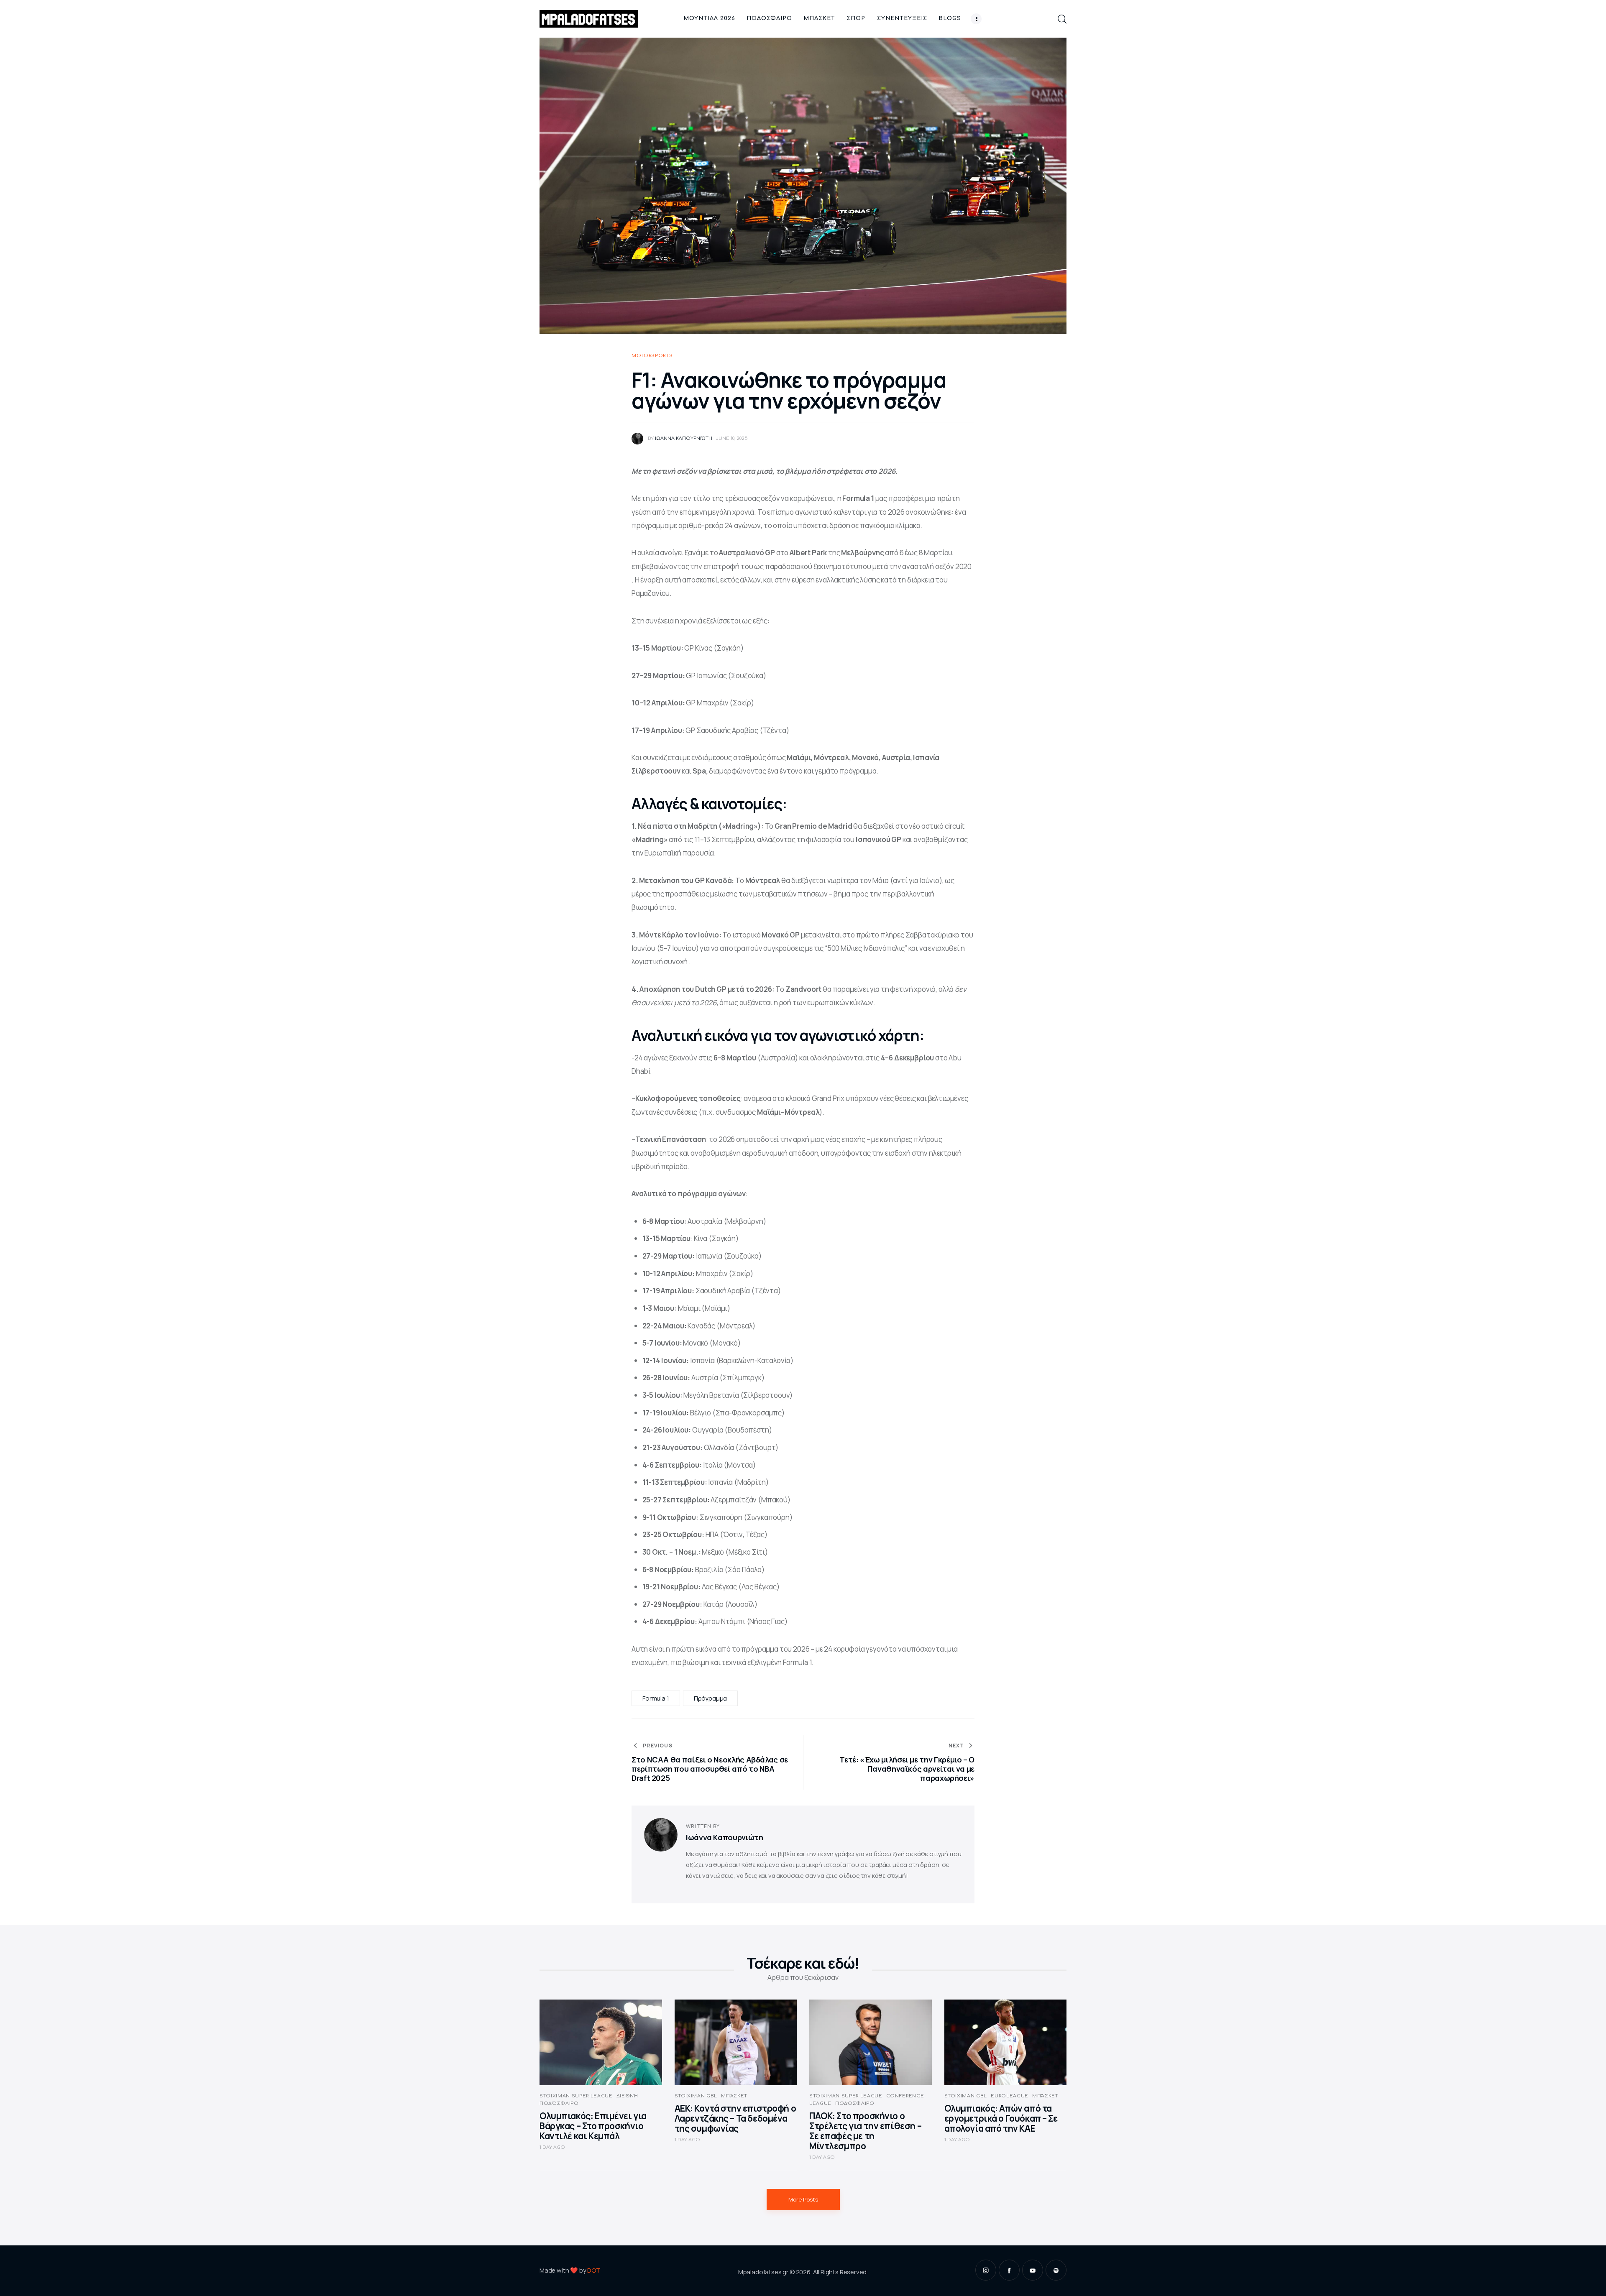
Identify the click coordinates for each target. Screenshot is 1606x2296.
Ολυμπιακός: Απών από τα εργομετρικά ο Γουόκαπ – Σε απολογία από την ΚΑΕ (1001, 2118)
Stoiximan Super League (576, 2096)
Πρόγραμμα (711, 1698)
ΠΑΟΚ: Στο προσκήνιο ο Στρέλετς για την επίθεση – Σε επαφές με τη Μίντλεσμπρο (865, 2131)
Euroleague (1010, 2096)
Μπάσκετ (734, 2096)
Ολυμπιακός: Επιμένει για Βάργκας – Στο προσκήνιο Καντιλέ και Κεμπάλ (593, 2126)
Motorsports (652, 356)
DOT (594, 2270)
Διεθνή (627, 2096)
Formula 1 (656, 1698)
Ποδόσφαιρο (559, 2103)
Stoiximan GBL (696, 2096)
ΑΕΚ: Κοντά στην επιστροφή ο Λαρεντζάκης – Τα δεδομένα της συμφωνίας (735, 2118)
